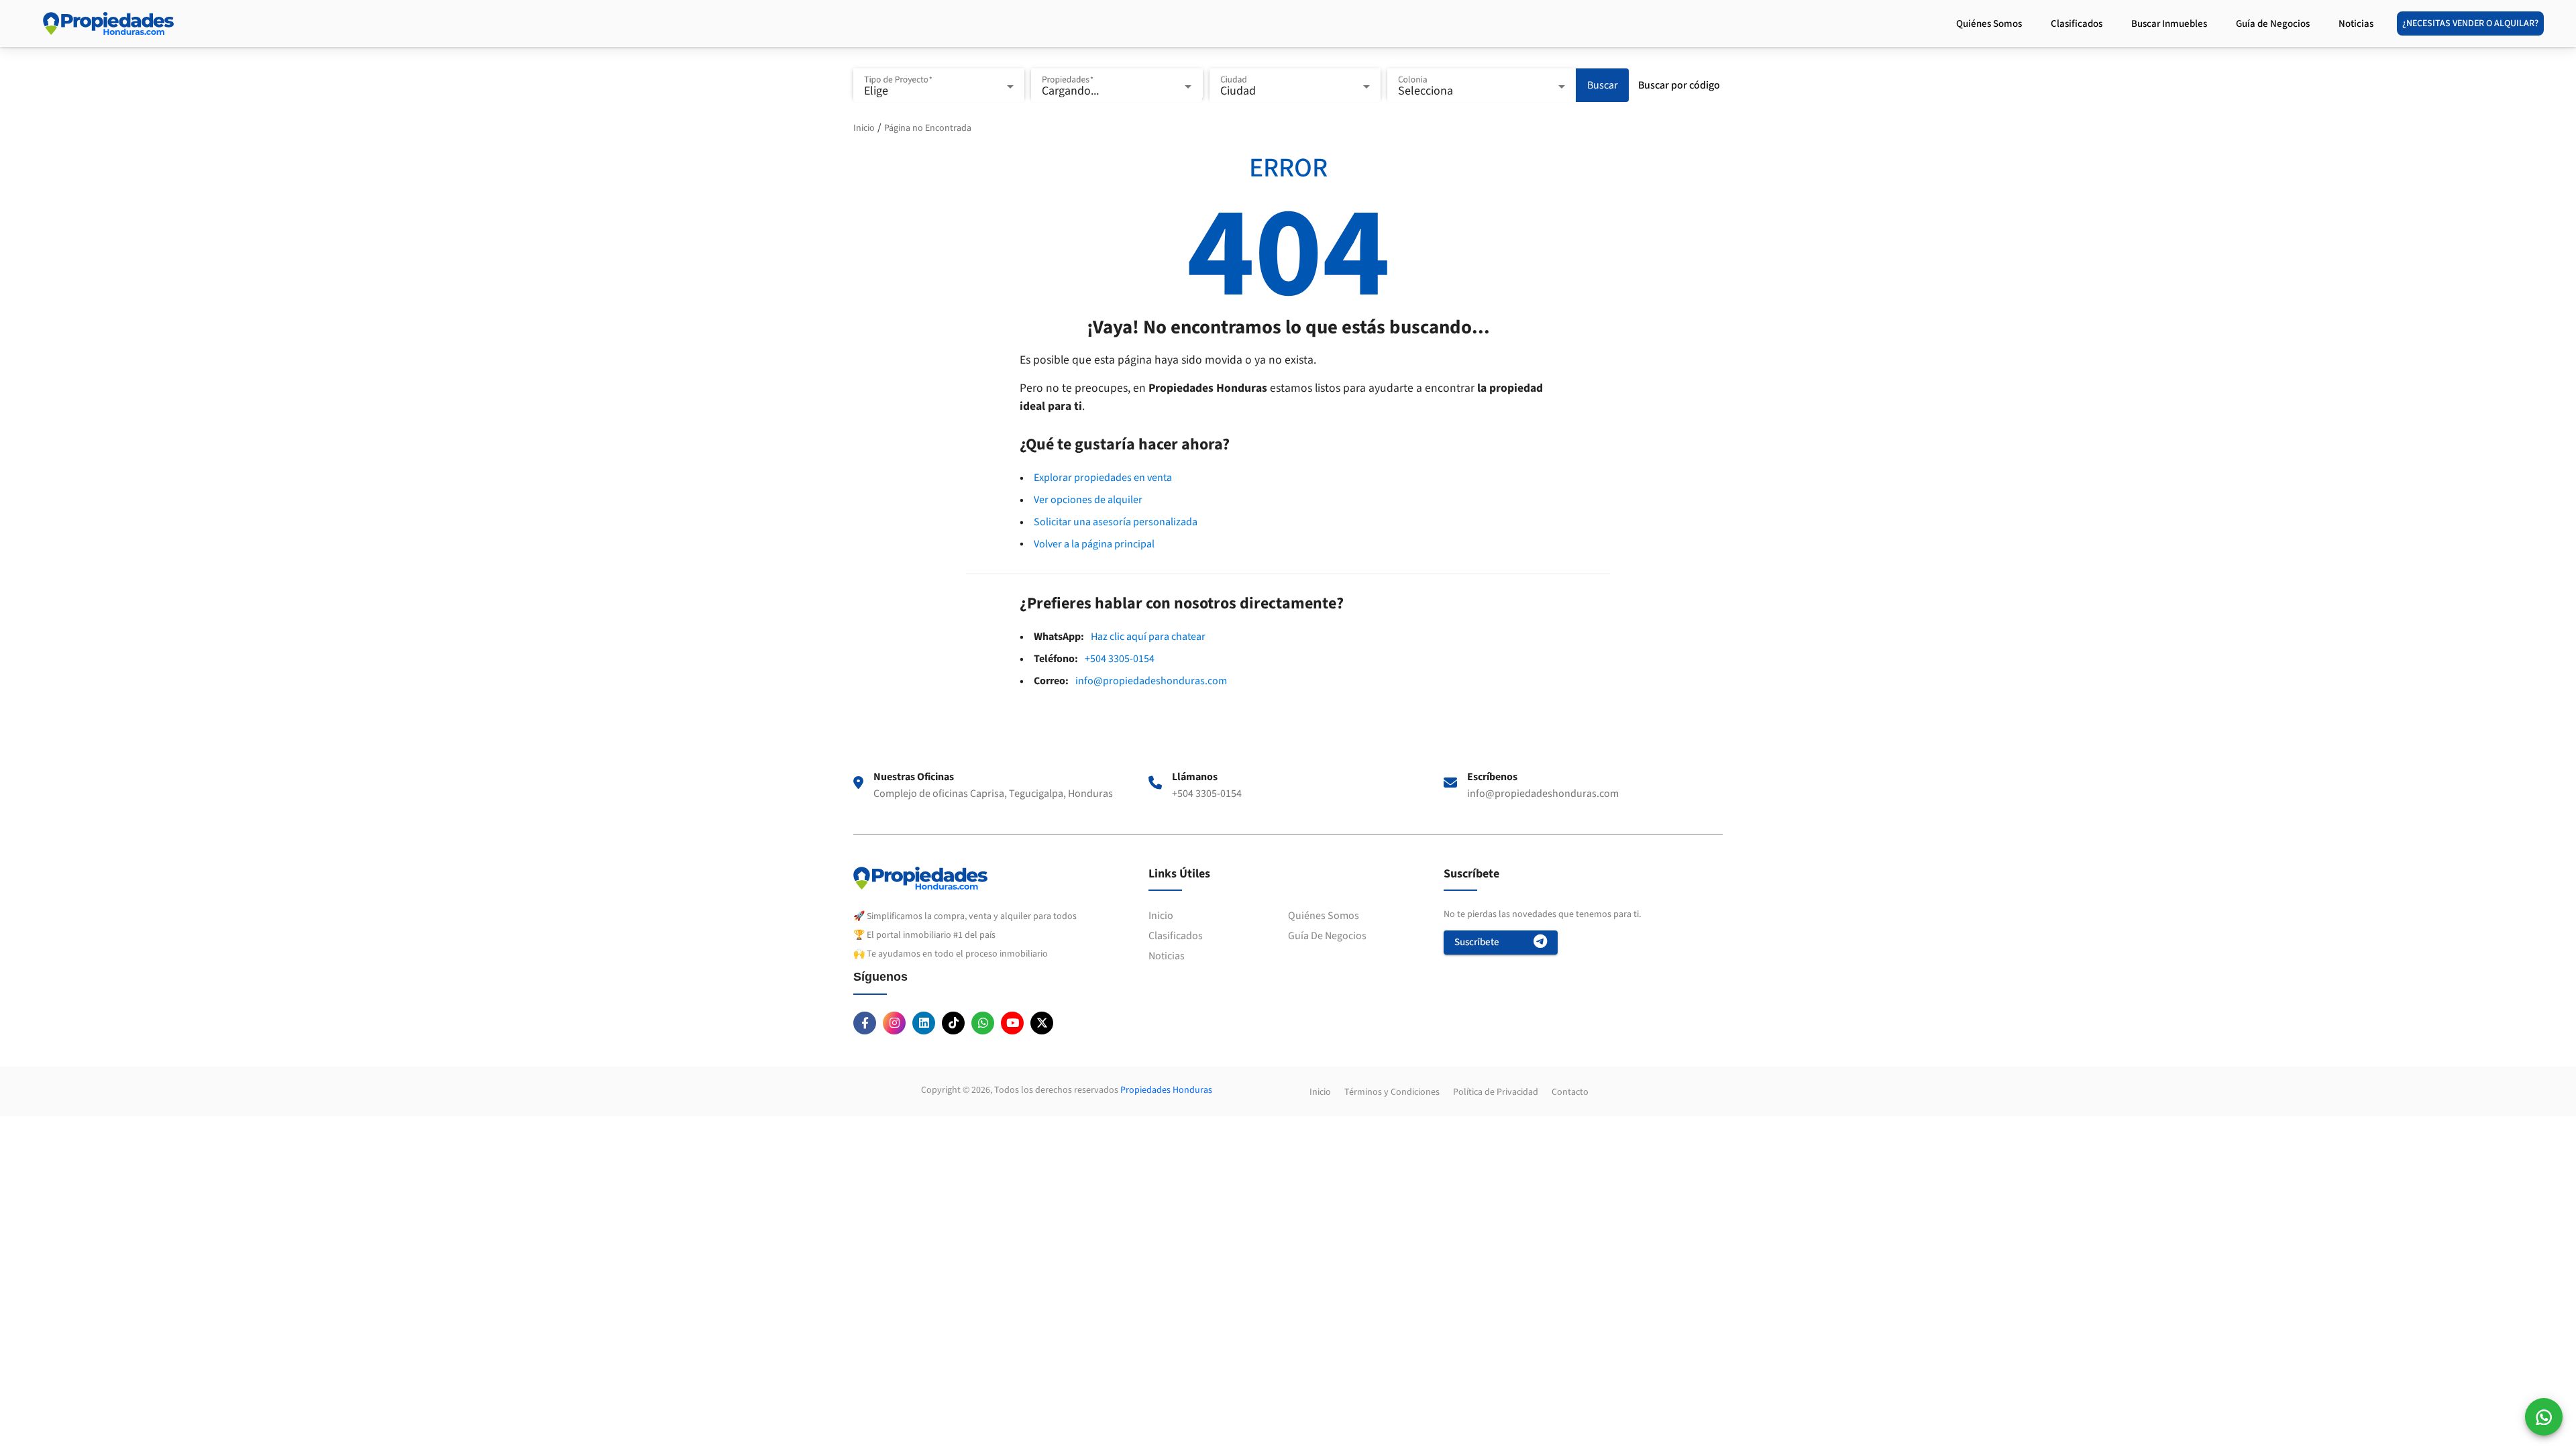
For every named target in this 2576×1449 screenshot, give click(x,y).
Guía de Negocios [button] (2274, 24)
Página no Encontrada (928, 128)
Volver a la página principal (1094, 544)
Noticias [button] (2357, 24)
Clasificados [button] (2078, 24)
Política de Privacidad (1496, 1092)
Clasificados (1176, 936)
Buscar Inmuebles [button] (2170, 24)
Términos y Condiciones (1392, 1092)
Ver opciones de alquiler (1088, 500)
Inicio (864, 128)
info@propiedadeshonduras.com (1151, 681)
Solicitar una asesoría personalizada (1116, 522)
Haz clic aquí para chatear (1148, 637)
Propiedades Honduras (1166, 1090)
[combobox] (939, 92)
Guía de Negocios (1327, 936)
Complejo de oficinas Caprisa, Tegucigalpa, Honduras (993, 794)
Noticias (1167, 956)
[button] (2544, 1417)
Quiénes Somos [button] (1990, 24)
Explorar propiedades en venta (1103, 478)
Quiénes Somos (1324, 916)
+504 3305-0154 (1120, 659)
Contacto (1570, 1092)
